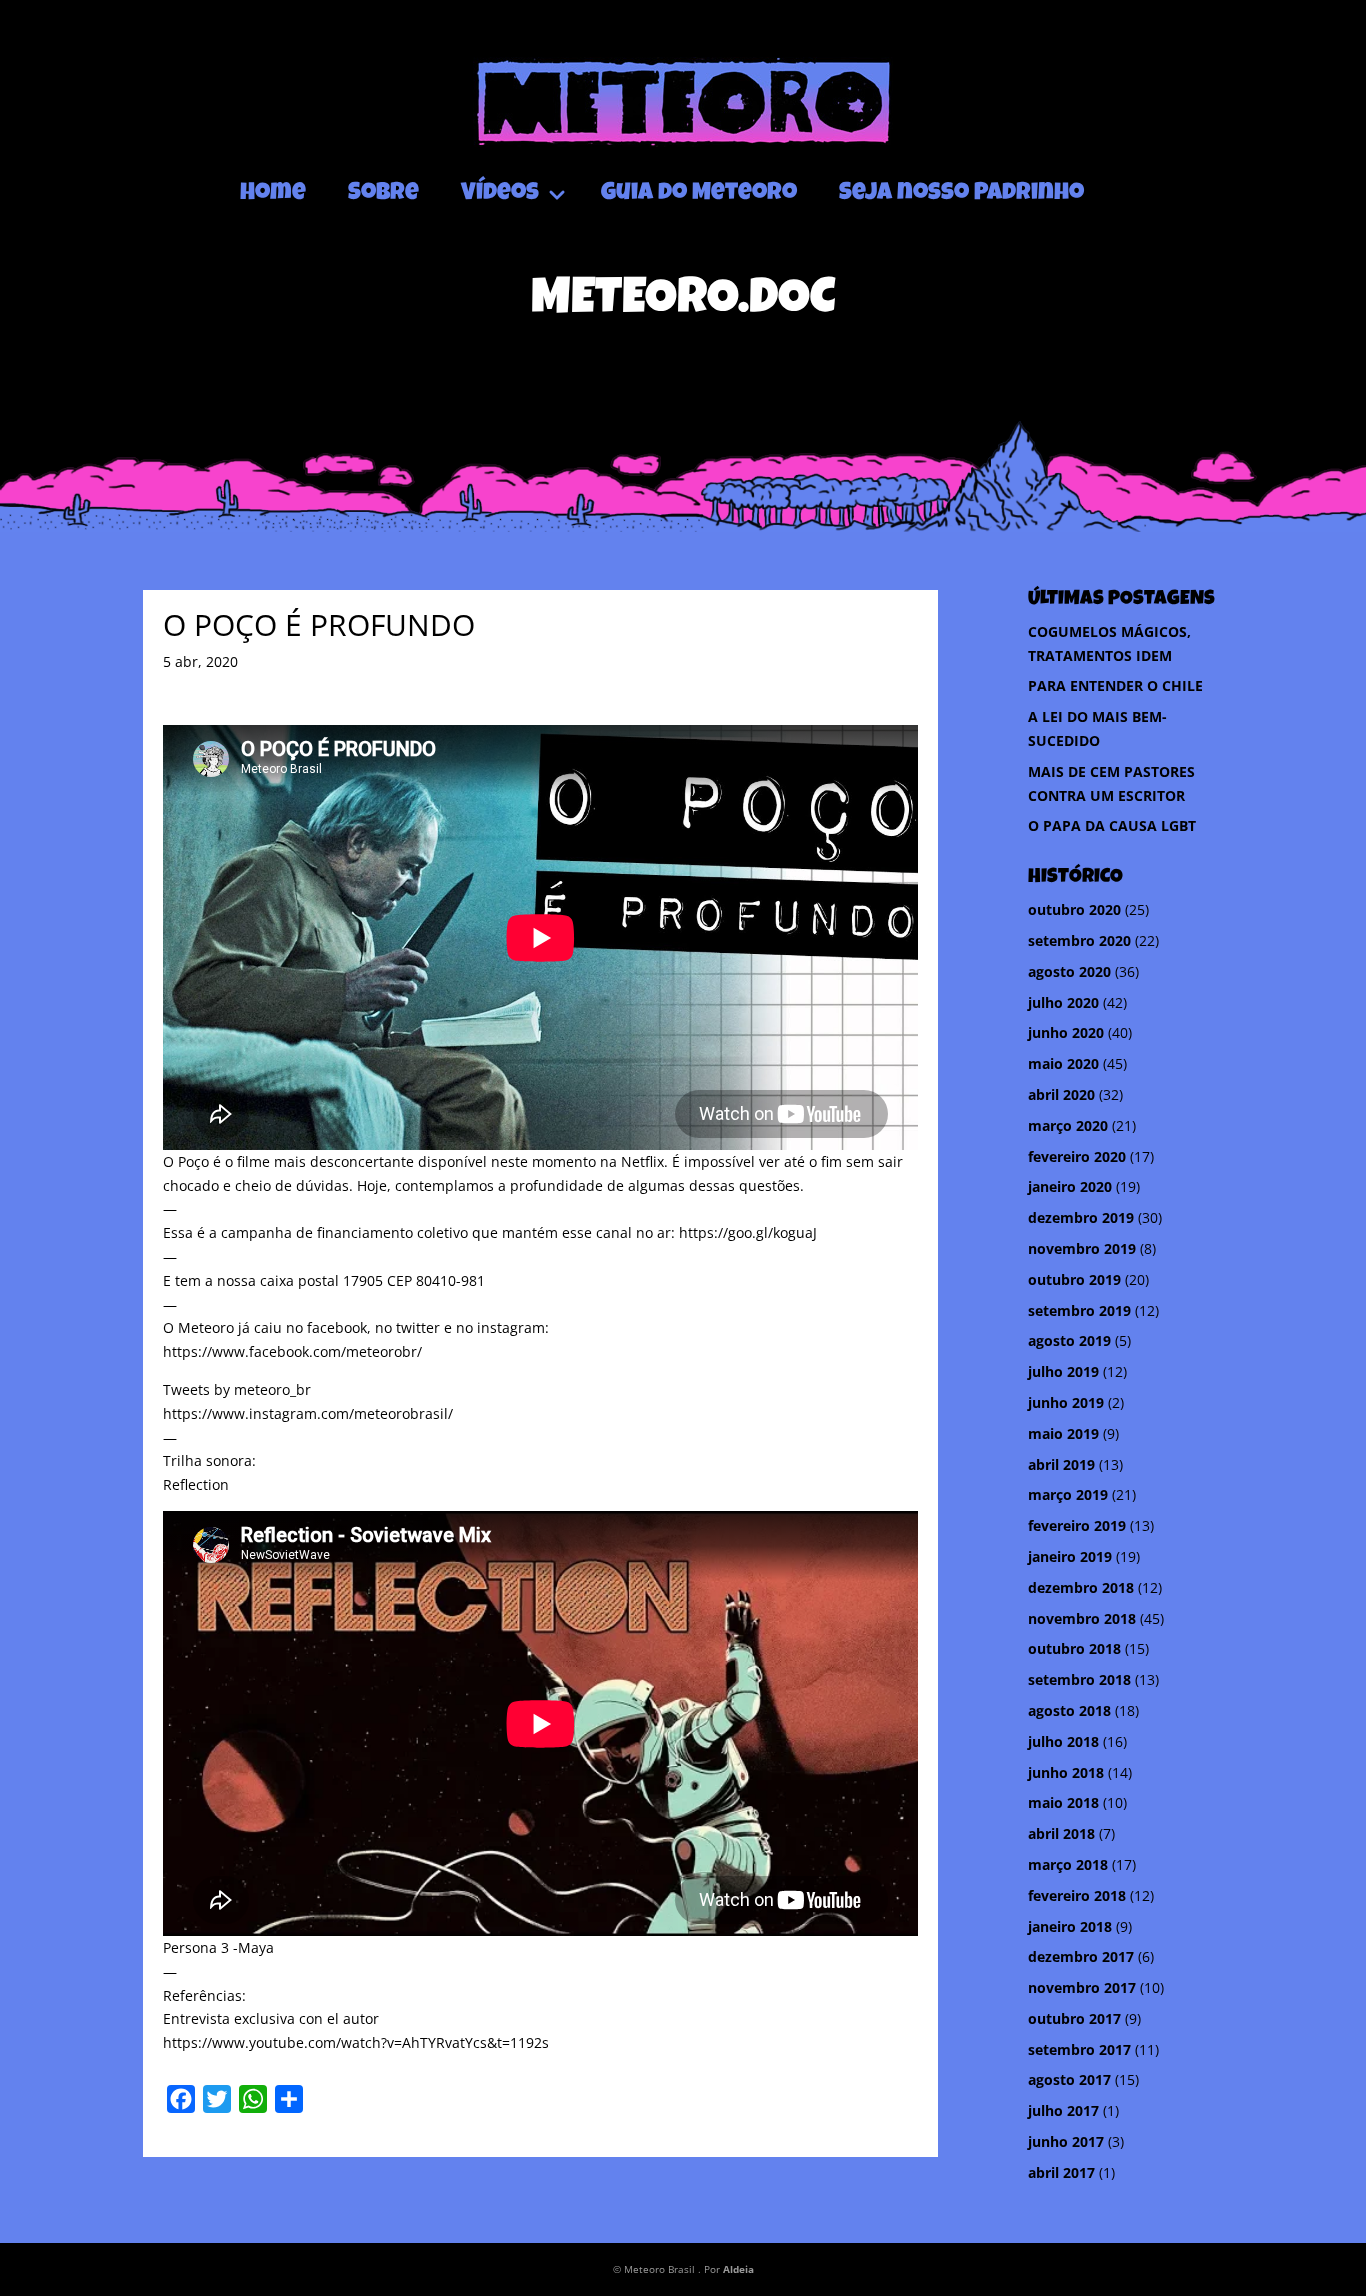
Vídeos (500, 194)
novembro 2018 (1082, 1618)
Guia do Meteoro (699, 194)
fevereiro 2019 (1077, 1525)
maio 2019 (1063, 1433)
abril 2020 (1061, 1094)
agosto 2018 (1069, 1710)
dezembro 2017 (1081, 1956)
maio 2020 (1063, 1063)
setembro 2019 (1079, 1310)
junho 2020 (1066, 1032)
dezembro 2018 (1081, 1587)
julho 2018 (1063, 1741)
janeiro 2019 (1070, 1556)
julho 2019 (1063, 1371)
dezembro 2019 (1081, 1217)
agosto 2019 (1069, 1340)
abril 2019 (1061, 1464)
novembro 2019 (1082, 1248)
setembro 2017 (1079, 2049)
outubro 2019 (1074, 1279)
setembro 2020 (1079, 940)
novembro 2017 (1082, 1987)
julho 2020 (1063, 1002)
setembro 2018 (1079, 1679)
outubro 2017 (1074, 2018)
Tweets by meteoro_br (237, 1389)
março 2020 (1068, 1125)
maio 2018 (1063, 1802)
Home (273, 194)
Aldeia (738, 2269)
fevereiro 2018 (1077, 1895)
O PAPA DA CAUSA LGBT (1112, 825)
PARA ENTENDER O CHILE (1115, 685)
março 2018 (1068, 1864)
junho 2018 (1066, 1772)
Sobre (383, 194)
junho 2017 (1066, 2141)
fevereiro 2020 (1077, 1156)
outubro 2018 (1074, 1648)
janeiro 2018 (1070, 1926)
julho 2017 (1063, 2110)
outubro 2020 (1074, 909)
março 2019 (1068, 1494)
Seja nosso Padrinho (961, 194)
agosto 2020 (1069, 971)
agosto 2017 (1069, 2079)
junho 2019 (1066, 1402)
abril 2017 (1061, 2172)
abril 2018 (1061, 1833)
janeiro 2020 (1070, 1186)
